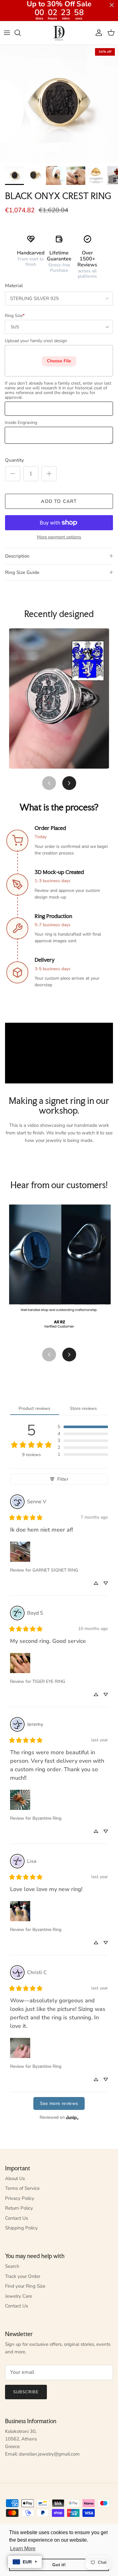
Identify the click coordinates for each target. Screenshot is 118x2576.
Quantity (14, 460)
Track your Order (23, 2276)
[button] (83, 1427)
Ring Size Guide (22, 572)
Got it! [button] (59, 2565)
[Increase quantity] (49, 474)
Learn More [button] (23, 2548)
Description (17, 556)
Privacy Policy (20, 2198)
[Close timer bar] (112, 5)
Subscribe (26, 2392)
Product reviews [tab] (34, 1408)
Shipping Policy (21, 2228)
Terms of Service (22, 2188)
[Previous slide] (49, 783)
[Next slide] (69, 783)
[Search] (21, 33)
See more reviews (59, 2103)
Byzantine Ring (47, 1818)
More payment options (59, 537)
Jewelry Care (19, 2296)
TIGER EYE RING (49, 1681)
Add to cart (59, 501)
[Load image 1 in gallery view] (59, 104)
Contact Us (17, 2218)
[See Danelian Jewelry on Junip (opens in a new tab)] (72, 2118)
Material (14, 286)
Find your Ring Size (25, 2286)
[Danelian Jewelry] (59, 33)
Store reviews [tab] (83, 1408)
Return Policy (19, 2208)
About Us (15, 2178)
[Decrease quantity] (13, 474)
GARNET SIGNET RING (55, 1570)
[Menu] (7, 33)
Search (12, 2266)
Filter (63, 1479)
